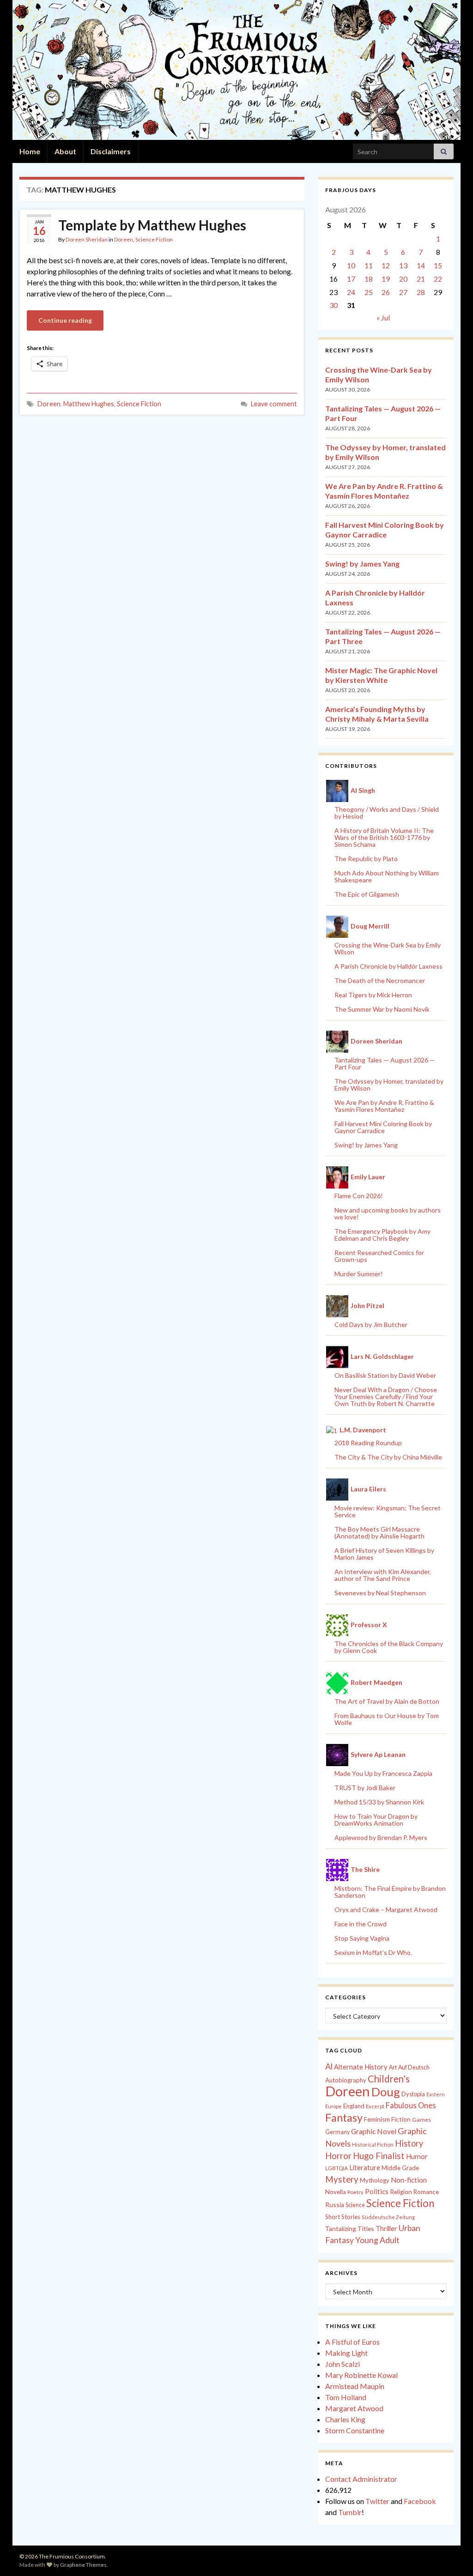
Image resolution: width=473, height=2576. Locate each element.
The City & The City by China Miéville (388, 1457)
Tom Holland (346, 2397)
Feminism (377, 2119)
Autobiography (346, 2080)
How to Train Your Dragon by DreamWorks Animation (376, 1820)
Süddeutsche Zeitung (388, 2217)
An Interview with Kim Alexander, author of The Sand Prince (383, 1575)
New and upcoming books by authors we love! (388, 1213)
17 (351, 279)
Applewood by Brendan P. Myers (381, 1837)
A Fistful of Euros (352, 2342)
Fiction (401, 2119)
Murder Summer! (359, 1274)
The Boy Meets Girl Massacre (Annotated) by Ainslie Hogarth (379, 1532)
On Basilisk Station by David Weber (385, 1375)
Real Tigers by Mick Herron (373, 995)
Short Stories (343, 2217)
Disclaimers (111, 151)
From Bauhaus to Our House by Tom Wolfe (387, 1719)
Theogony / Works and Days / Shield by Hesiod (387, 813)
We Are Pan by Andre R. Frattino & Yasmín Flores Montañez (384, 1106)
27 (403, 292)
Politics (377, 2191)
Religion (401, 2192)
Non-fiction (409, 2180)
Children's (389, 2079)
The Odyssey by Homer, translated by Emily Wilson (389, 1085)
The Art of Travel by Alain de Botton (387, 1701)
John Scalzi (343, 2364)
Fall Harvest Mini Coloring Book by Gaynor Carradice (383, 1127)
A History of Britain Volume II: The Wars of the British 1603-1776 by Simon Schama (384, 837)
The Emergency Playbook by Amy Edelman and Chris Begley (382, 1235)
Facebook (420, 2501)
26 (386, 292)
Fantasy (344, 2118)
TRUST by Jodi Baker (365, 1788)
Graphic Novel (374, 2131)
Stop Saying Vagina (362, 1938)
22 (438, 279)
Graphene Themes (83, 2565)
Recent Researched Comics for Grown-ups (379, 1256)
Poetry (355, 2192)
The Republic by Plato (366, 859)
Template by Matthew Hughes (152, 225)
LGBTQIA (337, 2168)
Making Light (346, 2353)
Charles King (345, 2419)
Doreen (124, 239)
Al (329, 2066)
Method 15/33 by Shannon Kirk (379, 1802)
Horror (338, 2156)
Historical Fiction (373, 2145)
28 (421, 292)
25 (369, 292)
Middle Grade (400, 2168)
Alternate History (361, 2067)
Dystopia (413, 2094)
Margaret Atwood (354, 2408)
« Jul (383, 317)
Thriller (386, 2229)
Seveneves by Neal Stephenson (380, 1593)
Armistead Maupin (355, 2386)
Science (355, 2205)
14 (421, 265)
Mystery (342, 2179)
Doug (386, 2092)
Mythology (375, 2180)
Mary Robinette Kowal (361, 2375)
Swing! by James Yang (362, 564)
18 (369, 279)
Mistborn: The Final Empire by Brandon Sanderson (390, 1892)
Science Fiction (154, 239)
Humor (417, 2156)
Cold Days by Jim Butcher (371, 1324)
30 (334, 305)
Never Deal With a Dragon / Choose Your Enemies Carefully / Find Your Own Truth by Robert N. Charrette (386, 1397)
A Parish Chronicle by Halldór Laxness (388, 966)
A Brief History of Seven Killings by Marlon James (384, 1554)
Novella (336, 2192)
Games (421, 2120)
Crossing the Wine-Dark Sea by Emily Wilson (388, 948)
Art (393, 2067)
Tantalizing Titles (350, 2229)
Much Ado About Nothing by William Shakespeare (387, 876)
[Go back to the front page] (236, 70)
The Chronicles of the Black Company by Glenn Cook (389, 1647)
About (65, 151)
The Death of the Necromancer (380, 980)
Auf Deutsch (414, 2067)
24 (351, 292)
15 (438, 265)
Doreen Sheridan (87, 239)
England (354, 2106)
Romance (426, 2192)
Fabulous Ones (411, 2105)
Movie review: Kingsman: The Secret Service (388, 1511)
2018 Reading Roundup (368, 1443)
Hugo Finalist (379, 2156)
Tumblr (350, 2512)
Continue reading (65, 320)
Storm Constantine (355, 2430)
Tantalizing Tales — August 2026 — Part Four (385, 1063)
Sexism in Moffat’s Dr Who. (373, 1952)
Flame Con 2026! (359, 1196)
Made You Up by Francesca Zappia (383, 1773)
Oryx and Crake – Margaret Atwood (386, 1909)
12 (386, 265)
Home (30, 151)
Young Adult (377, 2240)
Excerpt (375, 2106)
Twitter (377, 2501)
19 (386, 279)
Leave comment (274, 404)
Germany (337, 2132)
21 (421, 279)
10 (351, 265)
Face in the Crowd (361, 1924)
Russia (335, 2205)
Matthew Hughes (89, 404)
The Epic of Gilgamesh (367, 894)
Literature (365, 2168)
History (409, 2143)
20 (403, 279)
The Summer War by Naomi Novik (382, 1009)
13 (403, 265)
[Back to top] (452, 2555)
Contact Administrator (361, 2479)
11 (369, 265)
